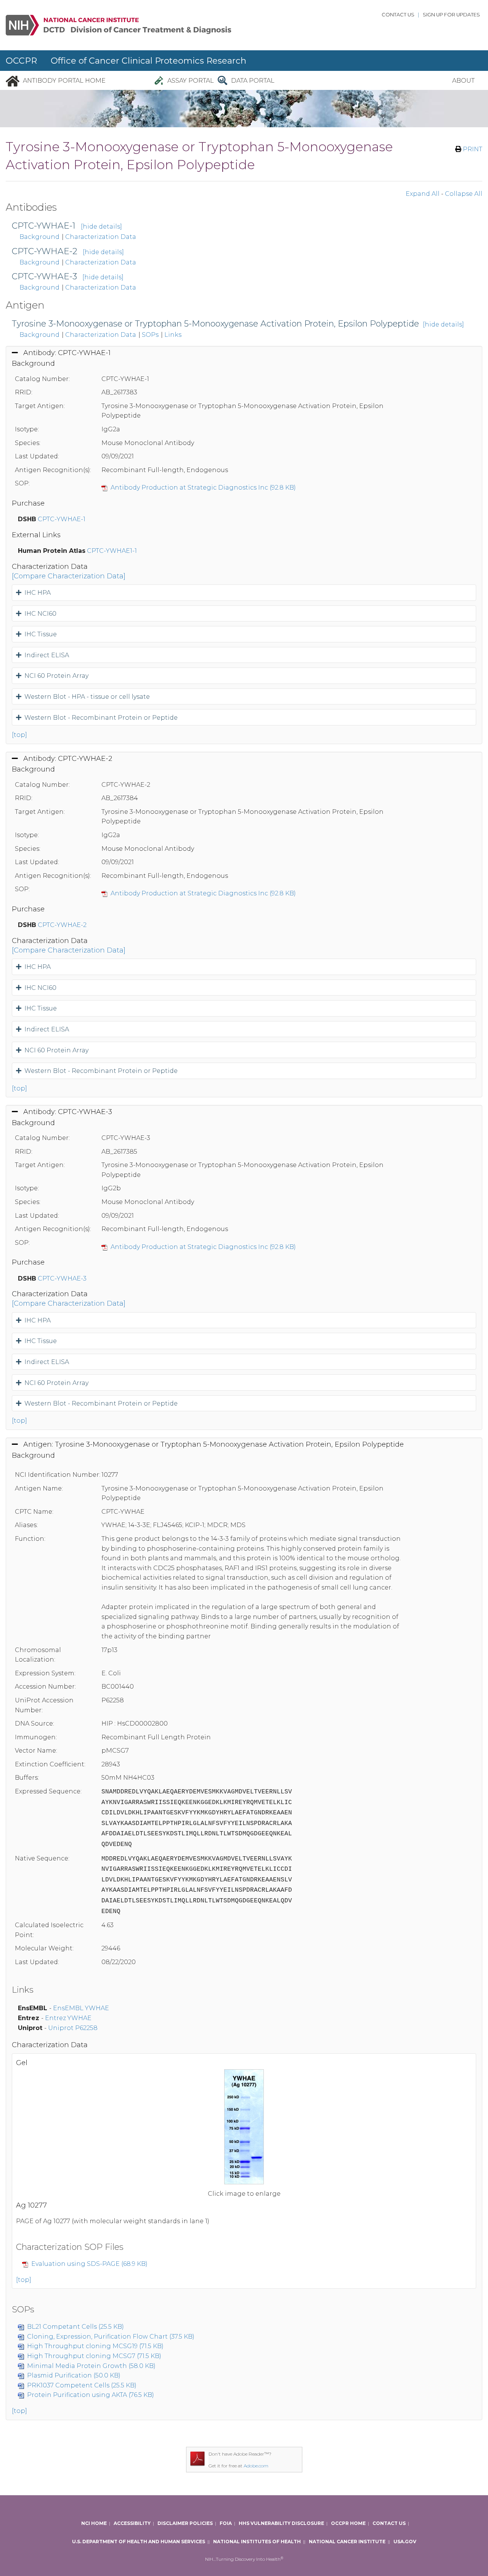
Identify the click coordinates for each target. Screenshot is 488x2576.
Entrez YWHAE (68, 2018)
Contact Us (398, 15)
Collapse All (464, 194)
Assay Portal (191, 81)
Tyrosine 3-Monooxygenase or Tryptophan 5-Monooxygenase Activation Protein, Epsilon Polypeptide (215, 324)
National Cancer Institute (347, 2542)
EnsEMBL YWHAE (81, 2008)
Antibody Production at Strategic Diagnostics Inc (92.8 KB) (203, 488)
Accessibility (132, 2523)
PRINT (472, 149)
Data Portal (253, 81)
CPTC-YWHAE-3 (44, 276)
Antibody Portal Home (64, 81)
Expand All (423, 194)
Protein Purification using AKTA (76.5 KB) (91, 2395)
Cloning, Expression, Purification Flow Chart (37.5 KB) (111, 2337)
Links (173, 335)
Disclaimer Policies (185, 2523)
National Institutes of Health (257, 2542)
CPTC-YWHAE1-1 (112, 551)
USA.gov (405, 2542)
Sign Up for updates (451, 15)
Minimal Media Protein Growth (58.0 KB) (91, 2366)
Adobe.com (256, 2466)
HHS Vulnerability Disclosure (281, 2523)
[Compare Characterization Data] (69, 576)
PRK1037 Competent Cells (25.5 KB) (82, 2385)
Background (39, 237)
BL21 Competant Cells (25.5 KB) (75, 2327)
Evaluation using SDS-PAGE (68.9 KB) (89, 2264)
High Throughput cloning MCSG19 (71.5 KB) (95, 2346)
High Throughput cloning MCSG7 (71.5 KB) (94, 2356)
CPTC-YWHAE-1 (44, 226)
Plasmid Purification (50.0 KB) (74, 2375)
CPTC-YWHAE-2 (45, 251)
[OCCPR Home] (13, 81)
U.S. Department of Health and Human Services (139, 2542)
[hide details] (101, 227)
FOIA (226, 2523)
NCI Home (94, 2523)
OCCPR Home (348, 2523)
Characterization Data (101, 237)
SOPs (150, 335)
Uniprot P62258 (73, 2028)
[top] (19, 735)
